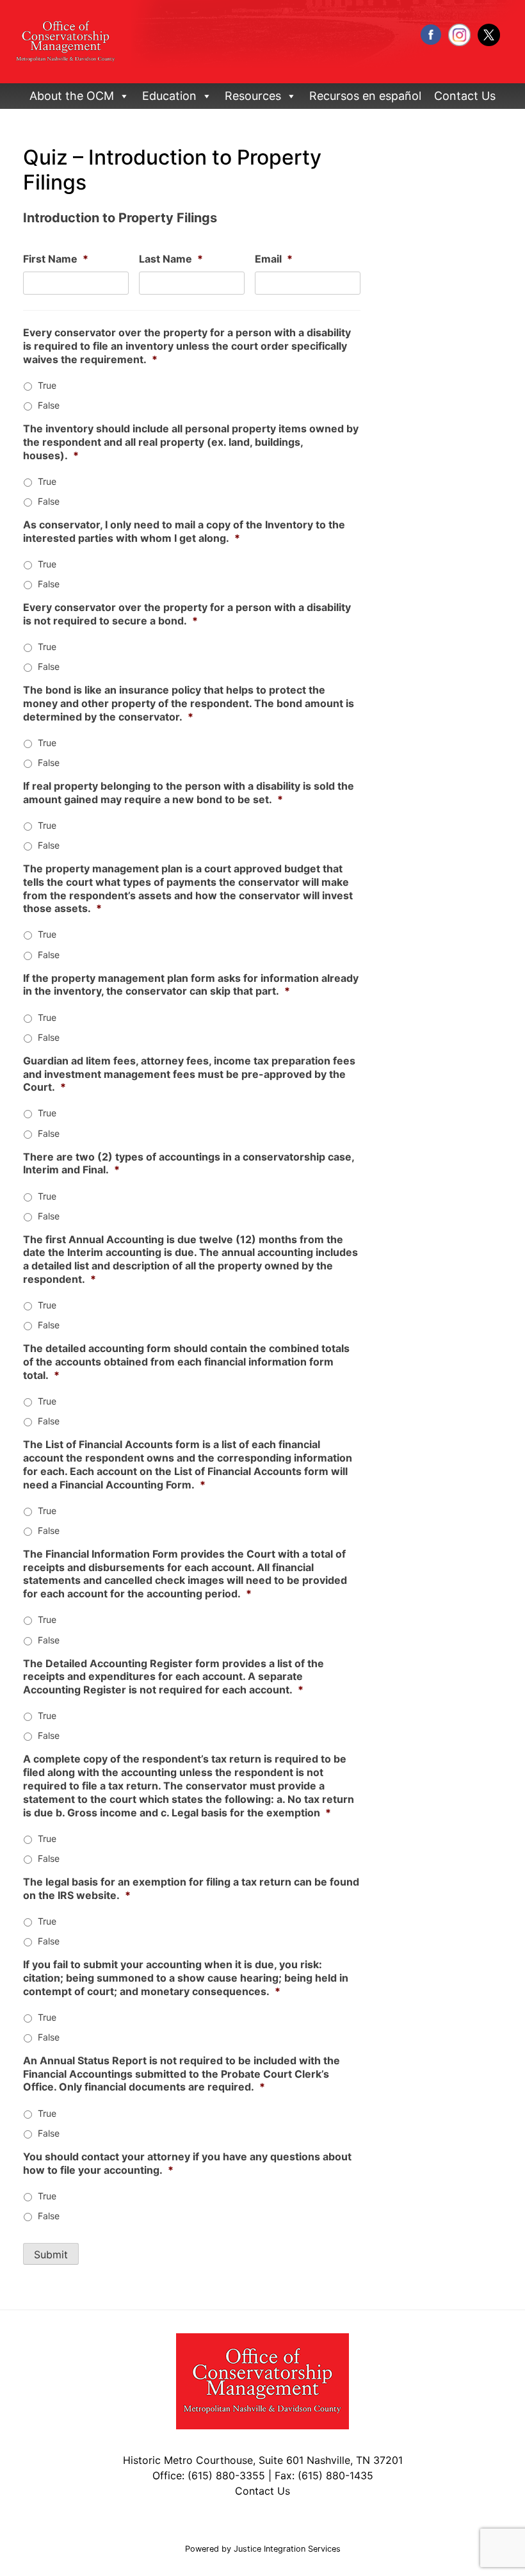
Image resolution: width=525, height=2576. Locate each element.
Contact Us (465, 96)
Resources (253, 96)
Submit (51, 2254)
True (47, 385)
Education (169, 96)
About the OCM (72, 96)
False (49, 405)
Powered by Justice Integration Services (263, 2549)
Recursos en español (365, 96)
